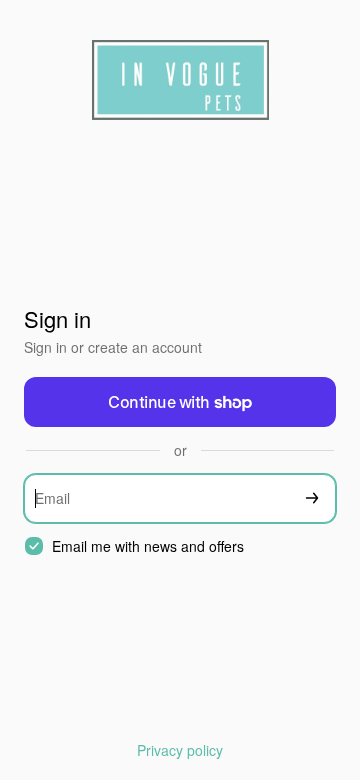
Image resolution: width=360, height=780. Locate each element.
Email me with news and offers (148, 546)
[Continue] (312, 498)
